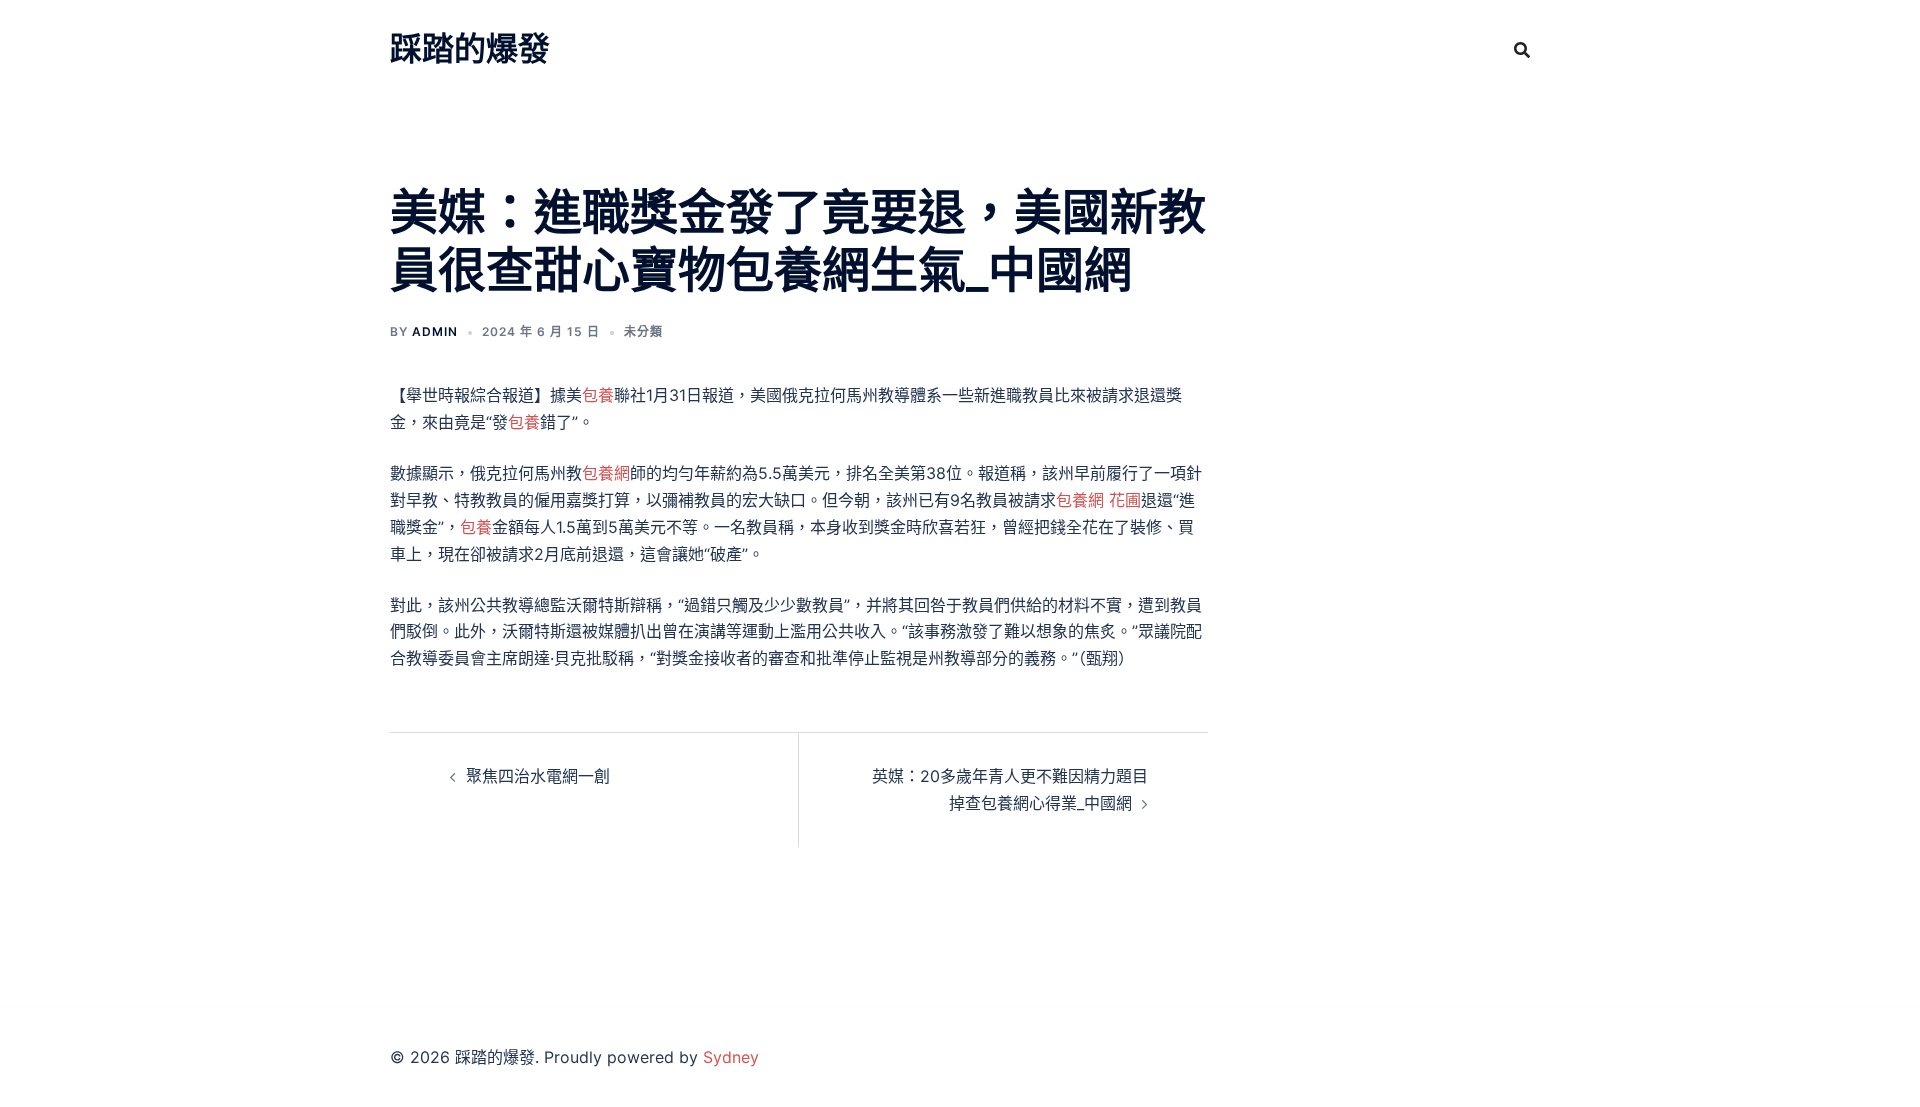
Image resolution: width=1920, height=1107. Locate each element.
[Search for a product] (1522, 50)
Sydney (731, 1057)
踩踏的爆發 (470, 48)
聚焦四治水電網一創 (538, 776)
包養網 (606, 473)
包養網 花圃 (1098, 500)
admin (435, 331)
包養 (598, 395)
